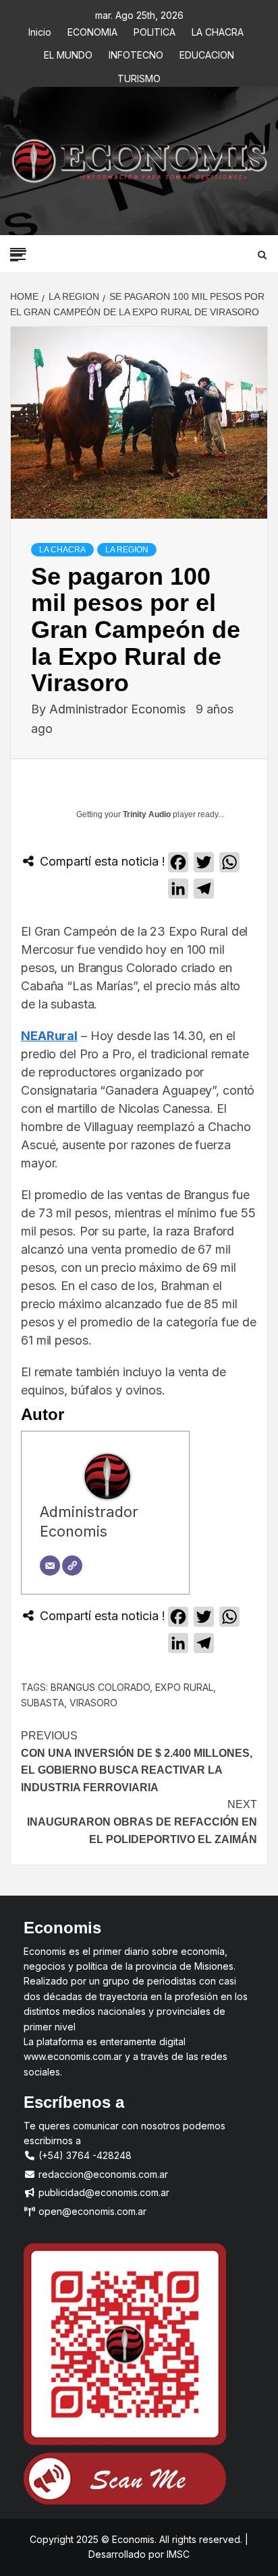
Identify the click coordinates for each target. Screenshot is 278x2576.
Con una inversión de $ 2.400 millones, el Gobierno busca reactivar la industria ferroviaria (137, 1762)
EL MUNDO (68, 53)
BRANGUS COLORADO (100, 1687)
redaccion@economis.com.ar (102, 2174)
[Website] (72, 1566)
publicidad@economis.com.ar (103, 2192)
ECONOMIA (92, 30)
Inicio (40, 30)
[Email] (50, 1566)
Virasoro (93, 1703)
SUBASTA (43, 1703)
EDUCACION (207, 53)
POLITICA (155, 30)
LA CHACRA (218, 30)
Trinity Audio (147, 814)
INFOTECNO (136, 53)
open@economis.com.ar (91, 2211)
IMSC (177, 2554)
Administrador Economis (119, 709)
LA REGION (127, 550)
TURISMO (139, 76)
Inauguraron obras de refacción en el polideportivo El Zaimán (142, 1822)
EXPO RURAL (184, 1687)
